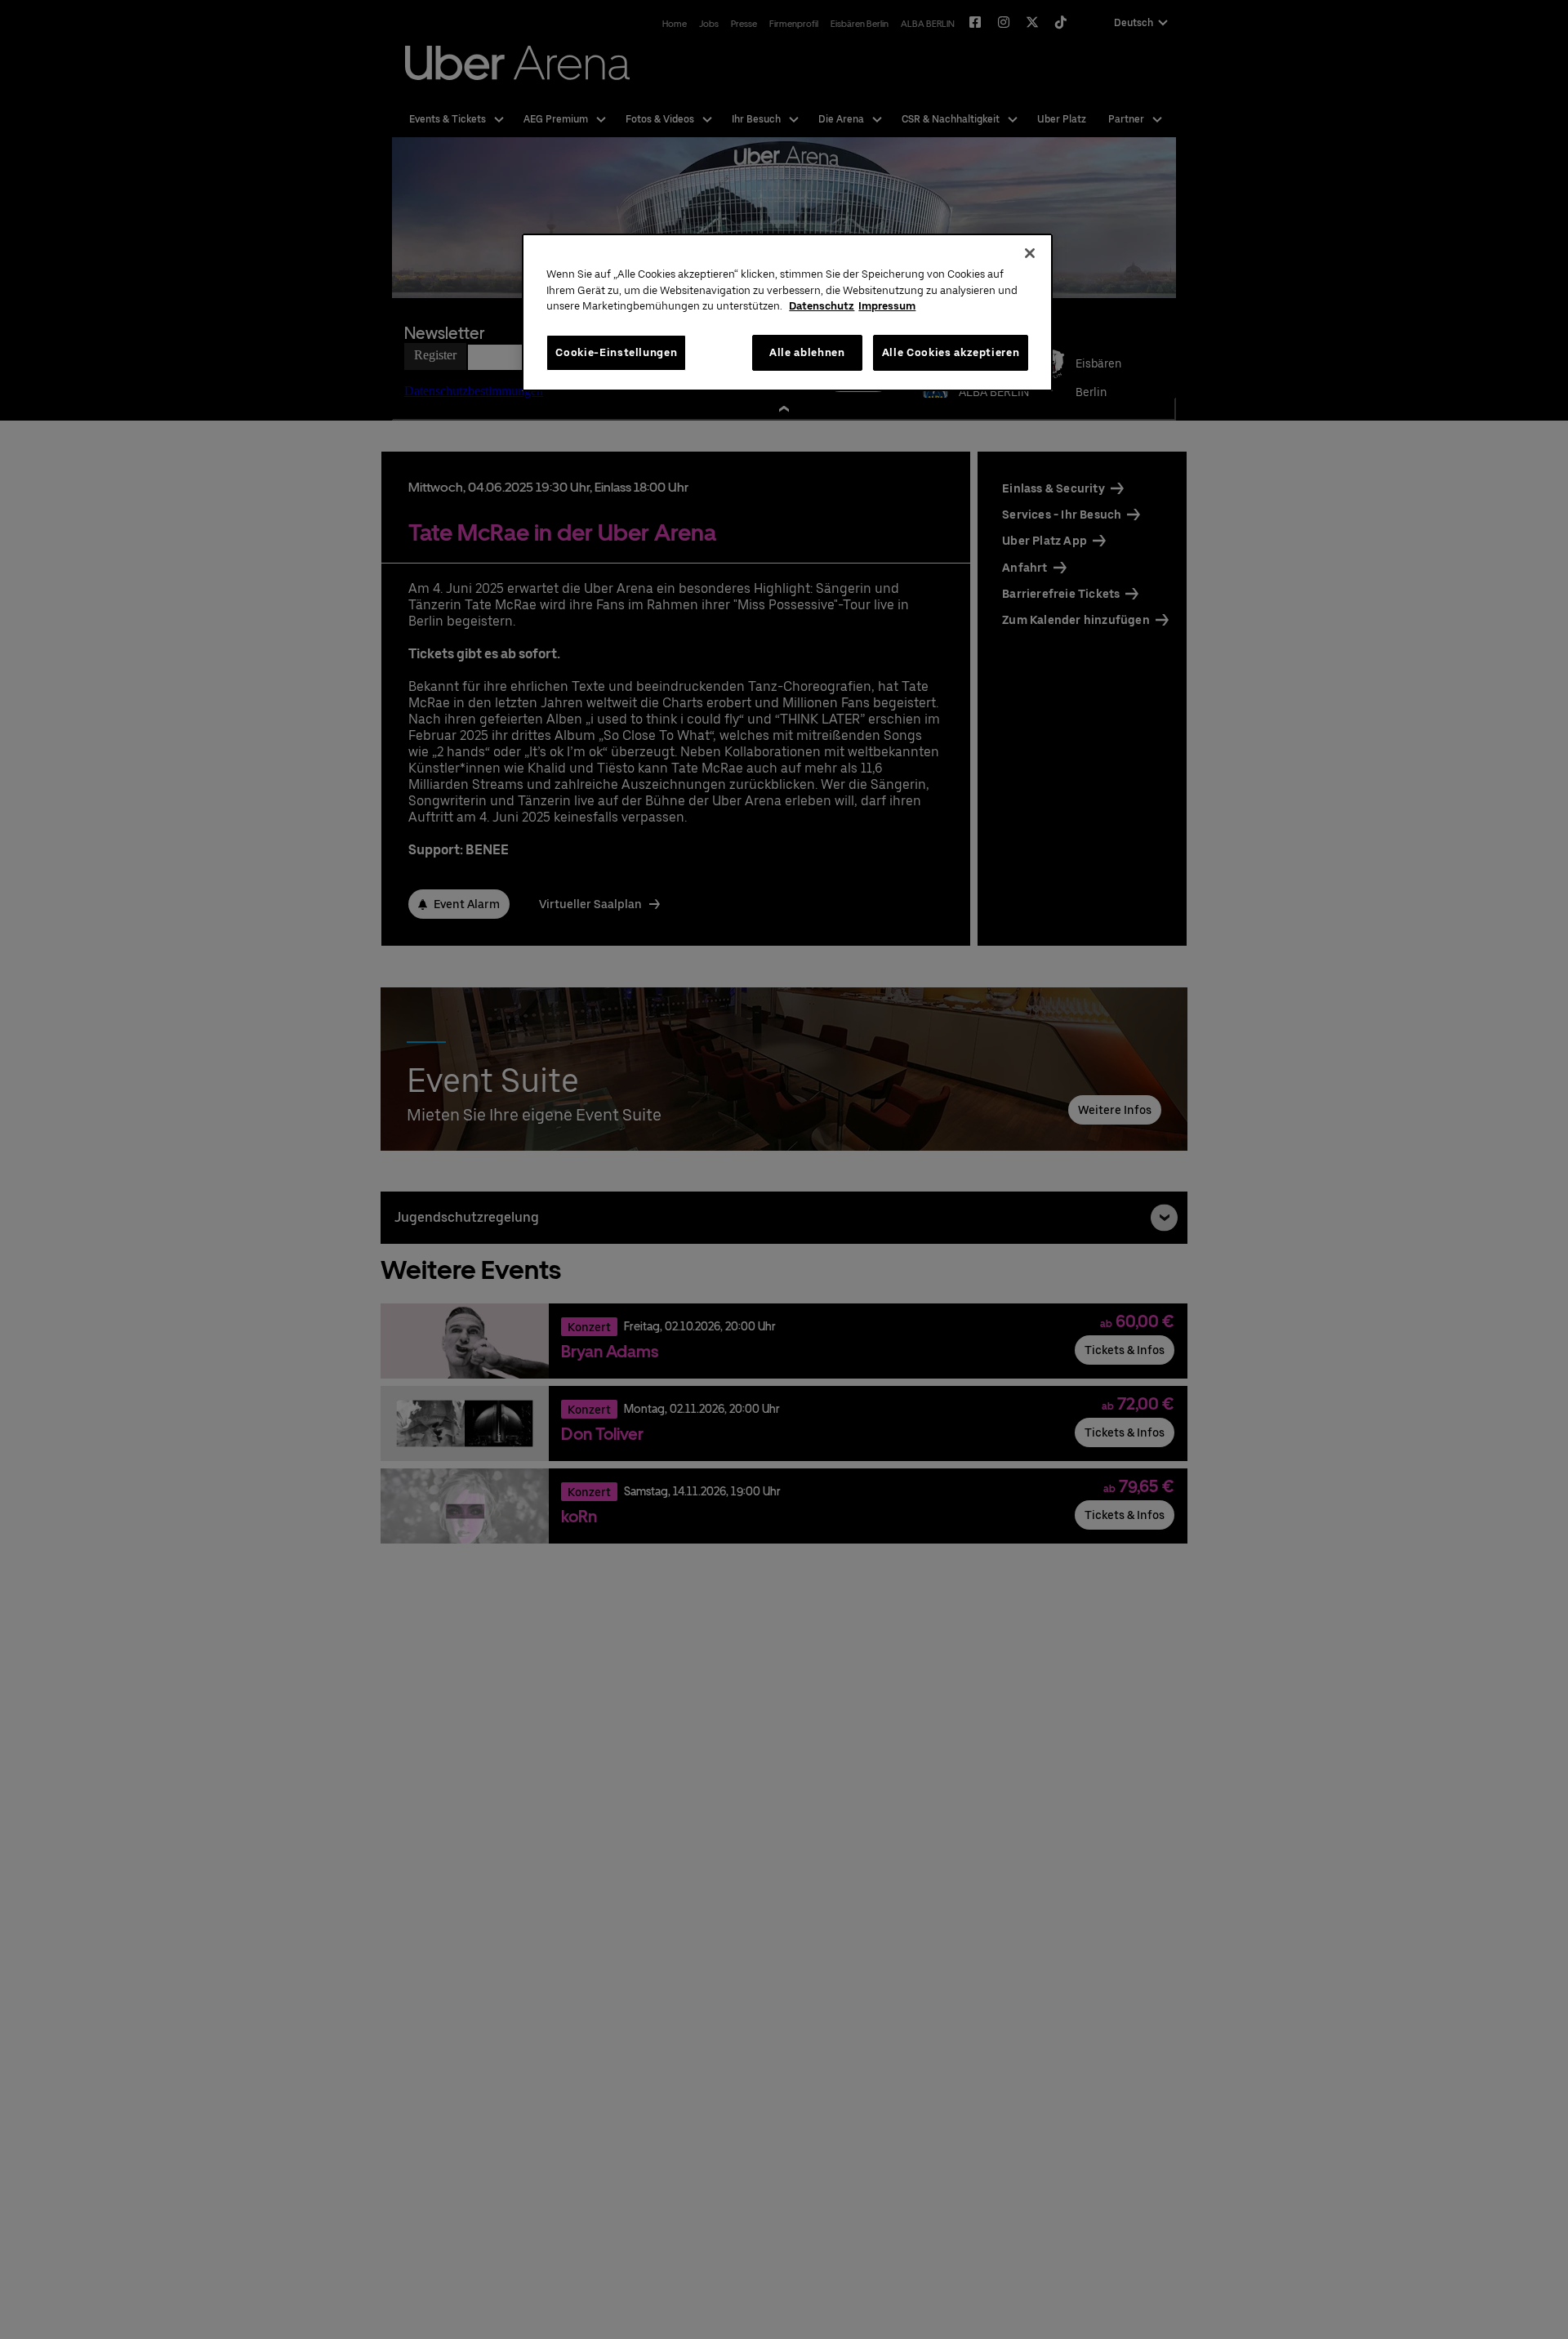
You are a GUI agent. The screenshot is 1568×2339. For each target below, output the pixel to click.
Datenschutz (822, 306)
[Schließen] (1030, 253)
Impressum (887, 306)
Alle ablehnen (807, 352)
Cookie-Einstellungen (616, 352)
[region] (787, 312)
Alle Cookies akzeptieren (951, 352)
